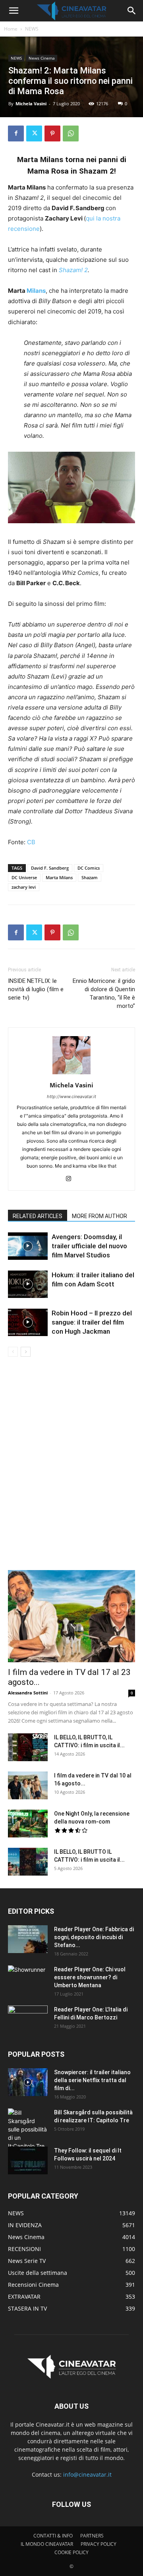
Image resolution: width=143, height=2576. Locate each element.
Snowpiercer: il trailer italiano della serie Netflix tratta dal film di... (92, 2080)
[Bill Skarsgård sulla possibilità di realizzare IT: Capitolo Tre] (28, 2129)
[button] (14, 11)
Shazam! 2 (73, 270)
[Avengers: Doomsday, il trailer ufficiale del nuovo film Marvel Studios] (28, 1246)
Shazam (90, 877)
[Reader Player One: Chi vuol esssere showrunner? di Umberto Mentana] (28, 1979)
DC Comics (89, 868)
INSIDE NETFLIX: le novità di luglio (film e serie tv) (36, 989)
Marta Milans (59, 877)
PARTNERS (92, 2536)
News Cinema (42, 58)
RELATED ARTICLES (38, 1216)
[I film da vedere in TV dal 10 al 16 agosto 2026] (28, 1785)
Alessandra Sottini (28, 1693)
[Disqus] (71, 1469)
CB (31, 842)
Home (11, 29)
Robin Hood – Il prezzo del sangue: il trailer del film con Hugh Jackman (92, 1322)
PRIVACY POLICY (99, 2544)
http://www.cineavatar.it (71, 1097)
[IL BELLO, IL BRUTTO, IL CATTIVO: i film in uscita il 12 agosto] (28, 1747)
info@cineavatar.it (87, 2474)
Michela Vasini (31, 103)
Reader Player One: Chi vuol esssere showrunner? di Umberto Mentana (90, 1977)
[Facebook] (16, 133)
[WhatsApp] (71, 133)
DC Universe (24, 877)
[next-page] (26, 1352)
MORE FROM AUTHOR (100, 1216)
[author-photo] (71, 1074)
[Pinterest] (52, 133)
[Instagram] (72, 1179)
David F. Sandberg (50, 868)
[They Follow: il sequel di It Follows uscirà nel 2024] (28, 2160)
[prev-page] (13, 1352)
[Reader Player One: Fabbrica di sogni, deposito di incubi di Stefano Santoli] (28, 1939)
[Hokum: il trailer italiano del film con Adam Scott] (28, 1284)
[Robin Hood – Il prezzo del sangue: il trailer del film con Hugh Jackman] (28, 1322)
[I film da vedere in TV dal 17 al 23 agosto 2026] (71, 1616)
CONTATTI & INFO (53, 2536)
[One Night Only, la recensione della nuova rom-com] (28, 1824)
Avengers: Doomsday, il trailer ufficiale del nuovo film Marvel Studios (89, 1246)
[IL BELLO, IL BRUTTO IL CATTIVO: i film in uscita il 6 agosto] (28, 1862)
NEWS (32, 29)
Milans (36, 291)
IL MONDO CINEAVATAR (47, 2544)
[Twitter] (34, 133)
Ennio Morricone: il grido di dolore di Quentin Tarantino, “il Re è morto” (104, 993)
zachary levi (24, 887)
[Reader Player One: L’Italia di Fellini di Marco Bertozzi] (28, 2019)
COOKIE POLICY (71, 2552)
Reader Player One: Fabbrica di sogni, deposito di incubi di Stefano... (94, 1937)
